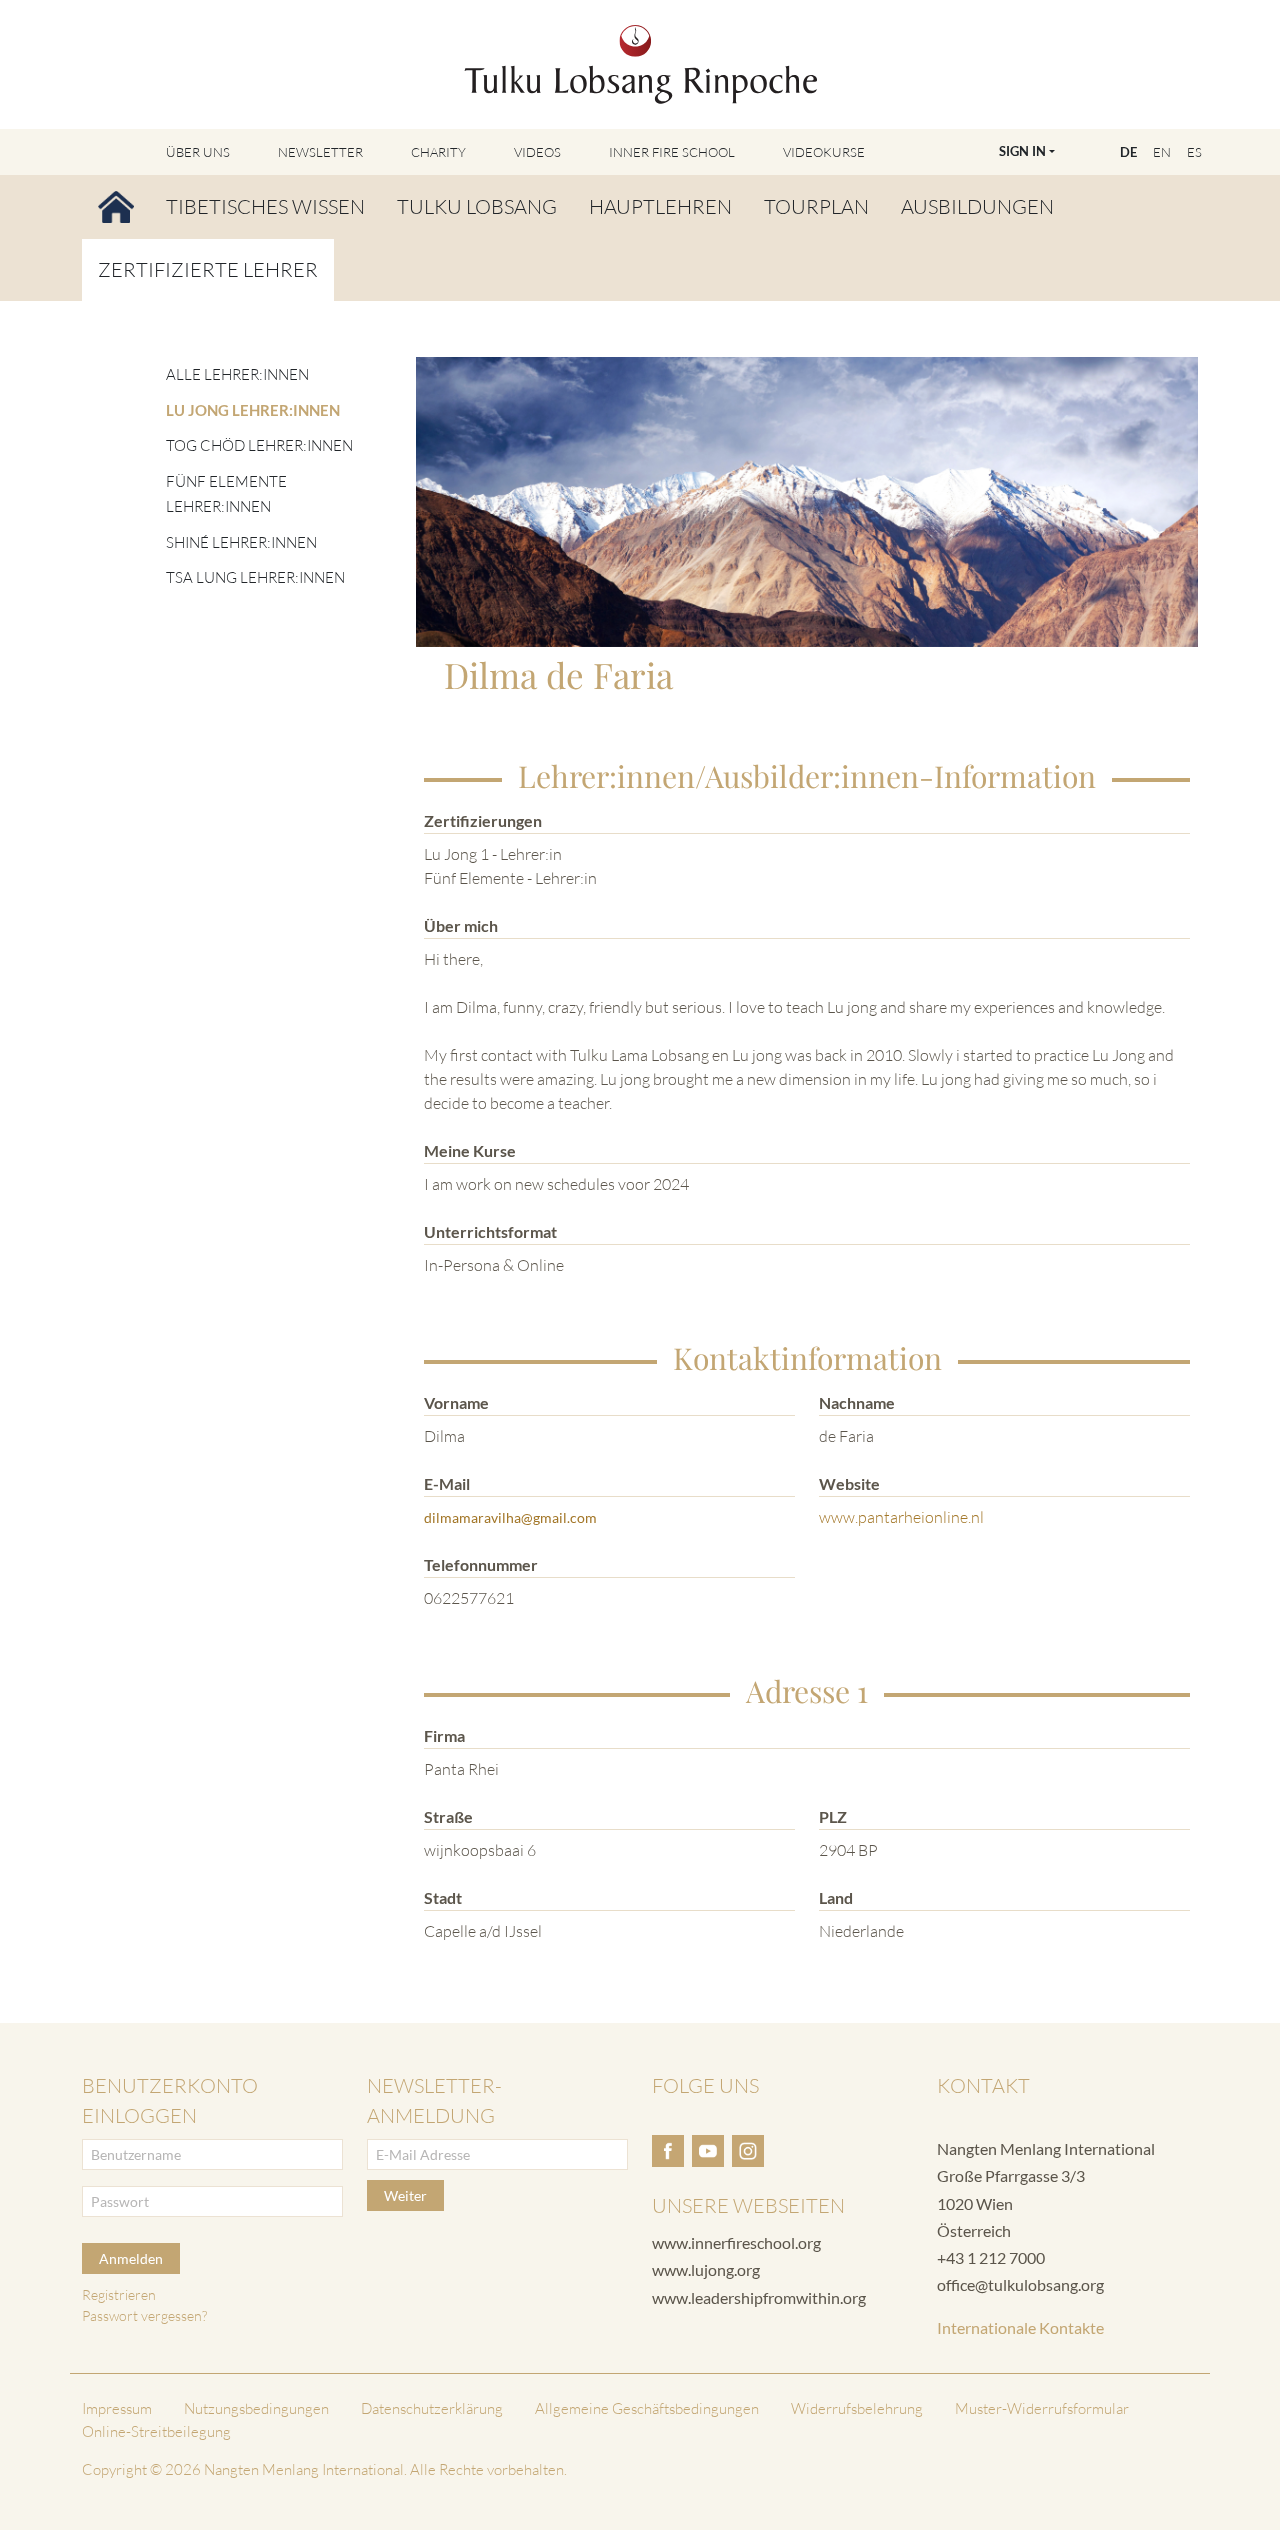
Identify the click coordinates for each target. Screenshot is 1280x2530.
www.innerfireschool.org (736, 2242)
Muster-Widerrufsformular (1042, 2408)
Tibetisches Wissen (265, 206)
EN (1162, 152)
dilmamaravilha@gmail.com (510, 1517)
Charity (438, 152)
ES (1194, 152)
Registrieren (119, 2294)
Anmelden (131, 2258)
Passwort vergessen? (144, 2315)
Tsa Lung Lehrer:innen (255, 577)
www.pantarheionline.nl (901, 1517)
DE (1128, 152)
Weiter (405, 2195)
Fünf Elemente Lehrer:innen (226, 494)
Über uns (198, 152)
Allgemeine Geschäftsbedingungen (647, 2408)
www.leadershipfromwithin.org (759, 2297)
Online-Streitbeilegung (156, 2431)
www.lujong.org (706, 2269)
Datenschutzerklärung (432, 2408)
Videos (537, 152)
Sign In (1022, 151)
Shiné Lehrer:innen (241, 542)
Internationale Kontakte (1020, 2327)
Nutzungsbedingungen (256, 2408)
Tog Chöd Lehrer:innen (259, 445)
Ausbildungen (977, 206)
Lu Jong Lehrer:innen (253, 410)
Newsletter (320, 152)
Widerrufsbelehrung (857, 2408)
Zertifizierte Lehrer (208, 269)
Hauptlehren (660, 206)
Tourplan (816, 206)
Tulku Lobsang (477, 206)
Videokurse (824, 152)
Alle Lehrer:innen (237, 374)
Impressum (117, 2408)
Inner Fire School (672, 152)
